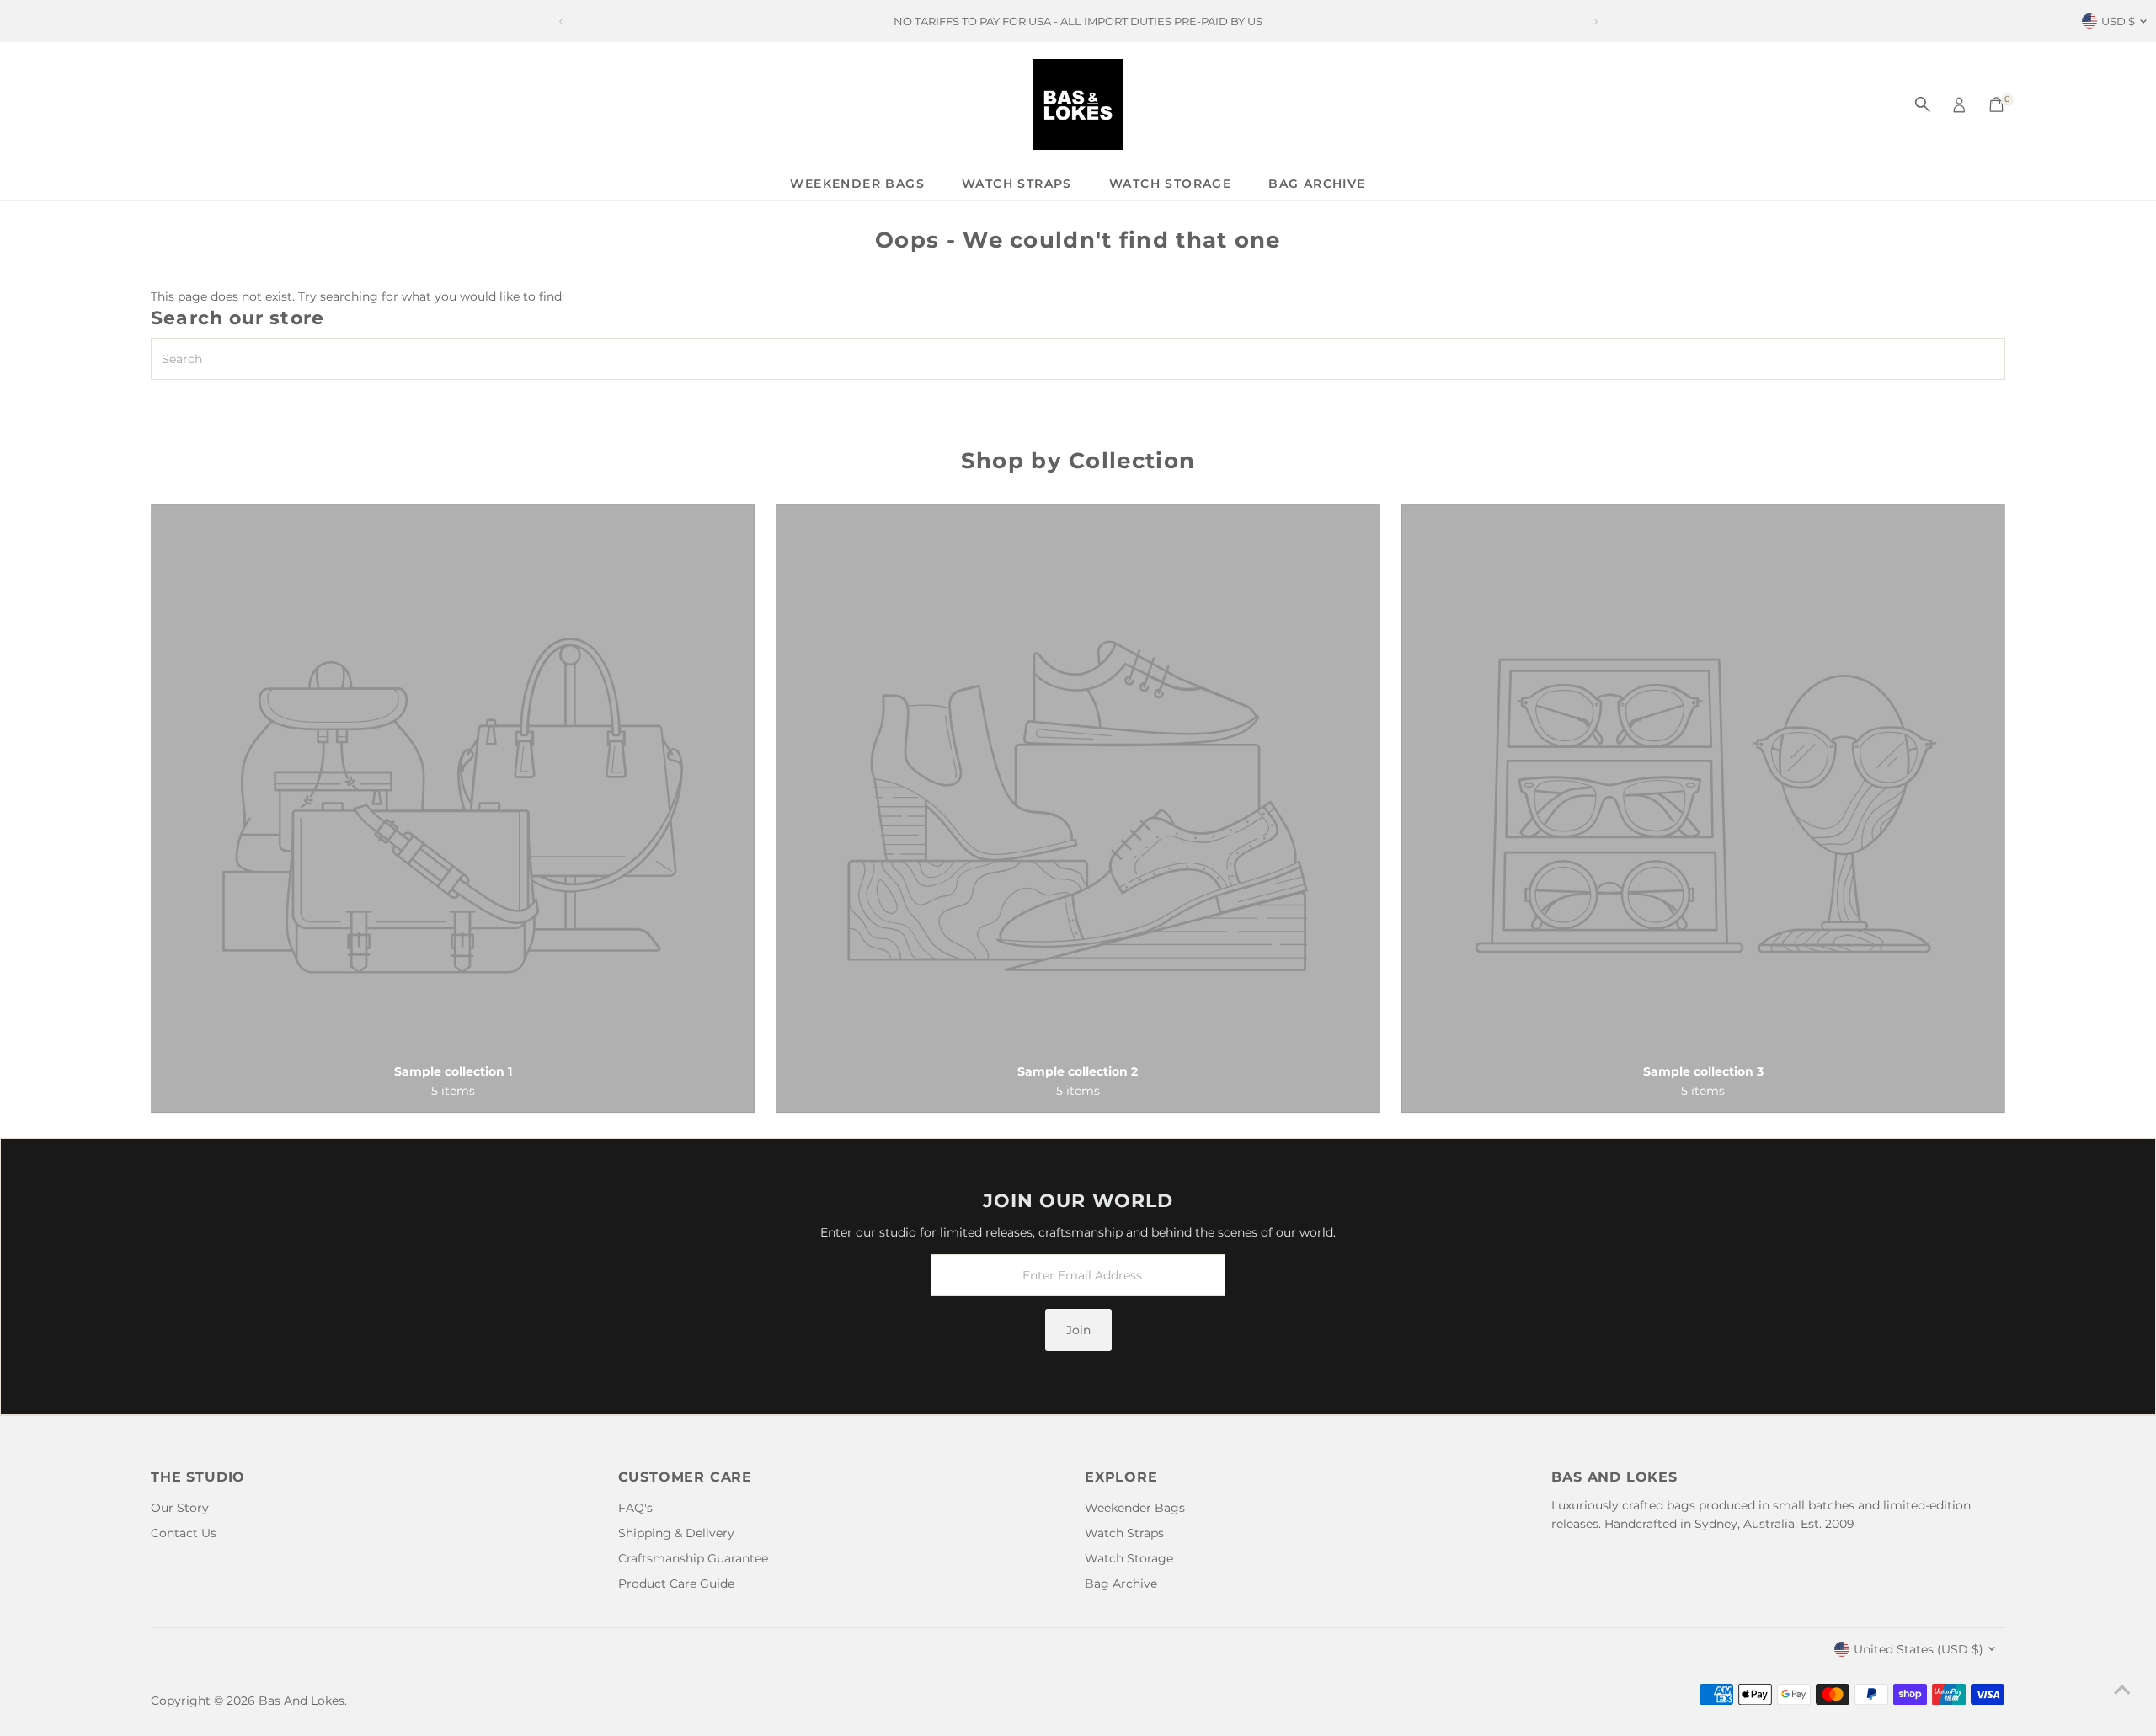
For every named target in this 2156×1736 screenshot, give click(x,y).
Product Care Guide (676, 1584)
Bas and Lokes (302, 1701)
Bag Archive (1317, 184)
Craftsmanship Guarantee (693, 1558)
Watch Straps (1017, 184)
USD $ (2118, 21)
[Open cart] (1996, 104)
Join (1078, 1330)
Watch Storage (1170, 184)
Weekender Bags (857, 184)
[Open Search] (1923, 104)
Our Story (180, 1508)
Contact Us (184, 1533)
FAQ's (635, 1508)
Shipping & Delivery (676, 1533)
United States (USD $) (1919, 1649)
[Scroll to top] (2122, 1690)
